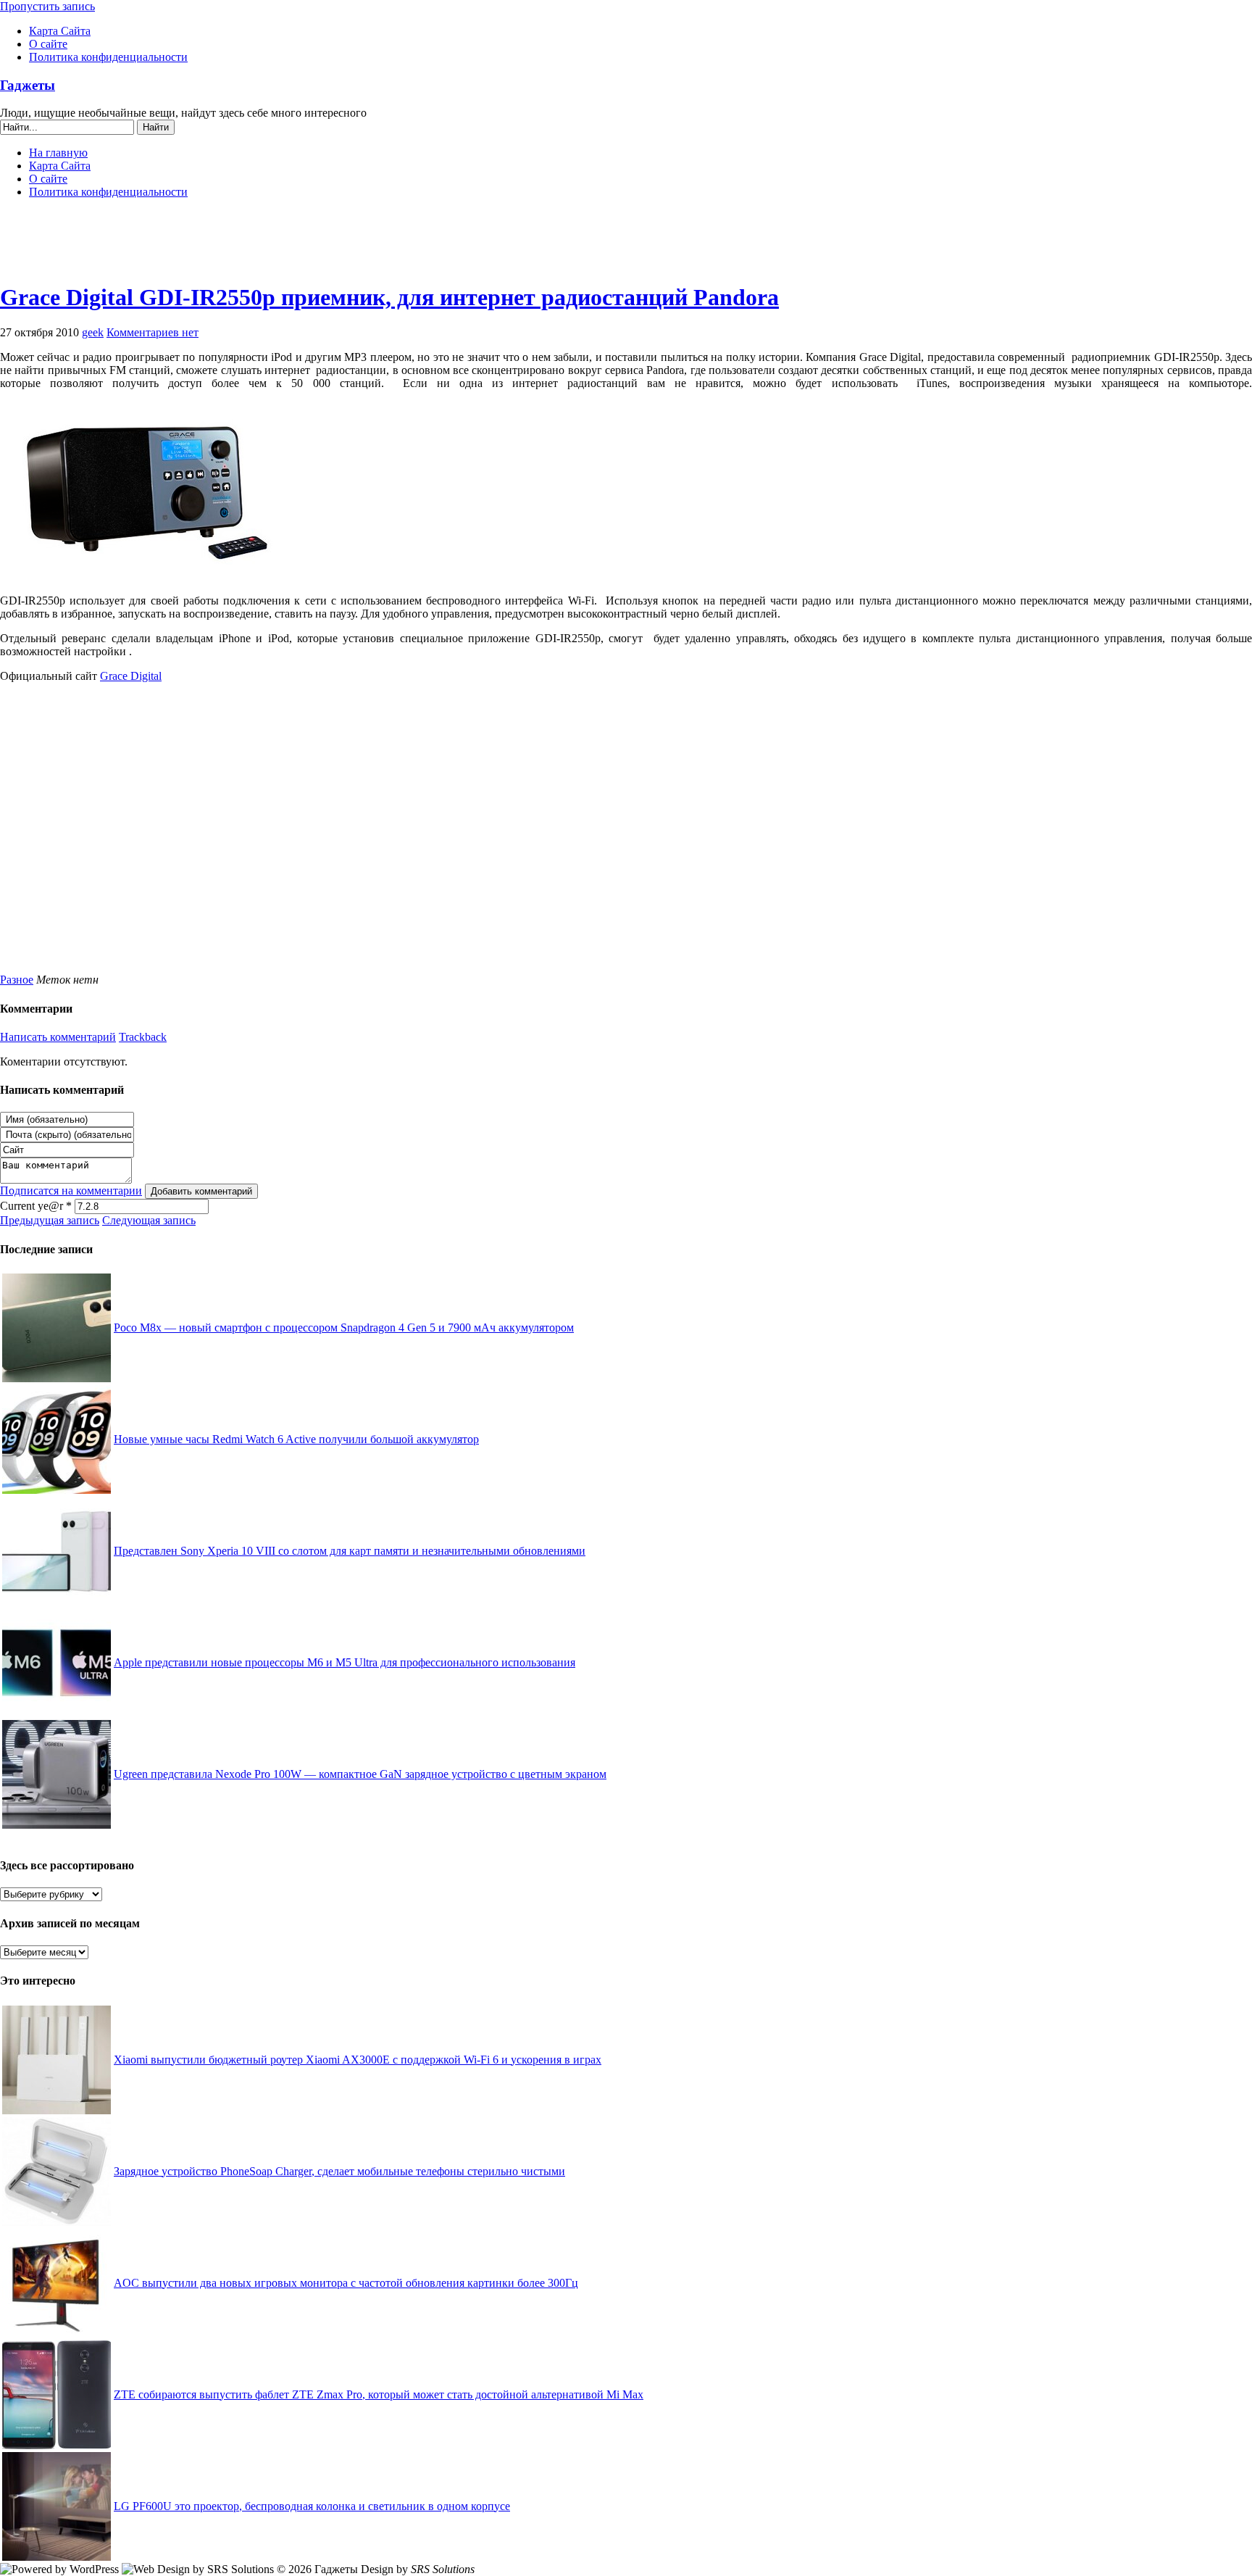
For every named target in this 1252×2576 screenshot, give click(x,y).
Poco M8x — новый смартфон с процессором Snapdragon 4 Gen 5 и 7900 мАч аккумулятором (344, 1328)
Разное (17, 980)
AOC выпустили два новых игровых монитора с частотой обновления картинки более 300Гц (346, 2283)
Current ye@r (36, 1206)
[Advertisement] (626, 246)
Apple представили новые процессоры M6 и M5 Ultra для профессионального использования (345, 1662)
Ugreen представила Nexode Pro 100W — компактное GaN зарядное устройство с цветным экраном (360, 1774)
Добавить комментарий (201, 1191)
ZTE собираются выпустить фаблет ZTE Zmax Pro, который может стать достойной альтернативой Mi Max (379, 2394)
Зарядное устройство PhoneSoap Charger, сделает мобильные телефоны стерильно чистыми (339, 2171)
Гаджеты (28, 85)
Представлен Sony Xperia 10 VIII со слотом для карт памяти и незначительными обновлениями (350, 1551)
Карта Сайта (60, 31)
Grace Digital (131, 676)
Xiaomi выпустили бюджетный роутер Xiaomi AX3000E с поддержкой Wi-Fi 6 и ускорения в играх (358, 2060)
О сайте (48, 44)
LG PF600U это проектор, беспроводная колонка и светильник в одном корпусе (312, 2506)
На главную (58, 153)
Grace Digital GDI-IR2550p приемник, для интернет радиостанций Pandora (389, 297)
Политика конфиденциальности (108, 57)
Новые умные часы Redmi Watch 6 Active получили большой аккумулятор (296, 1439)
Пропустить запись (47, 6)
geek (93, 332)
